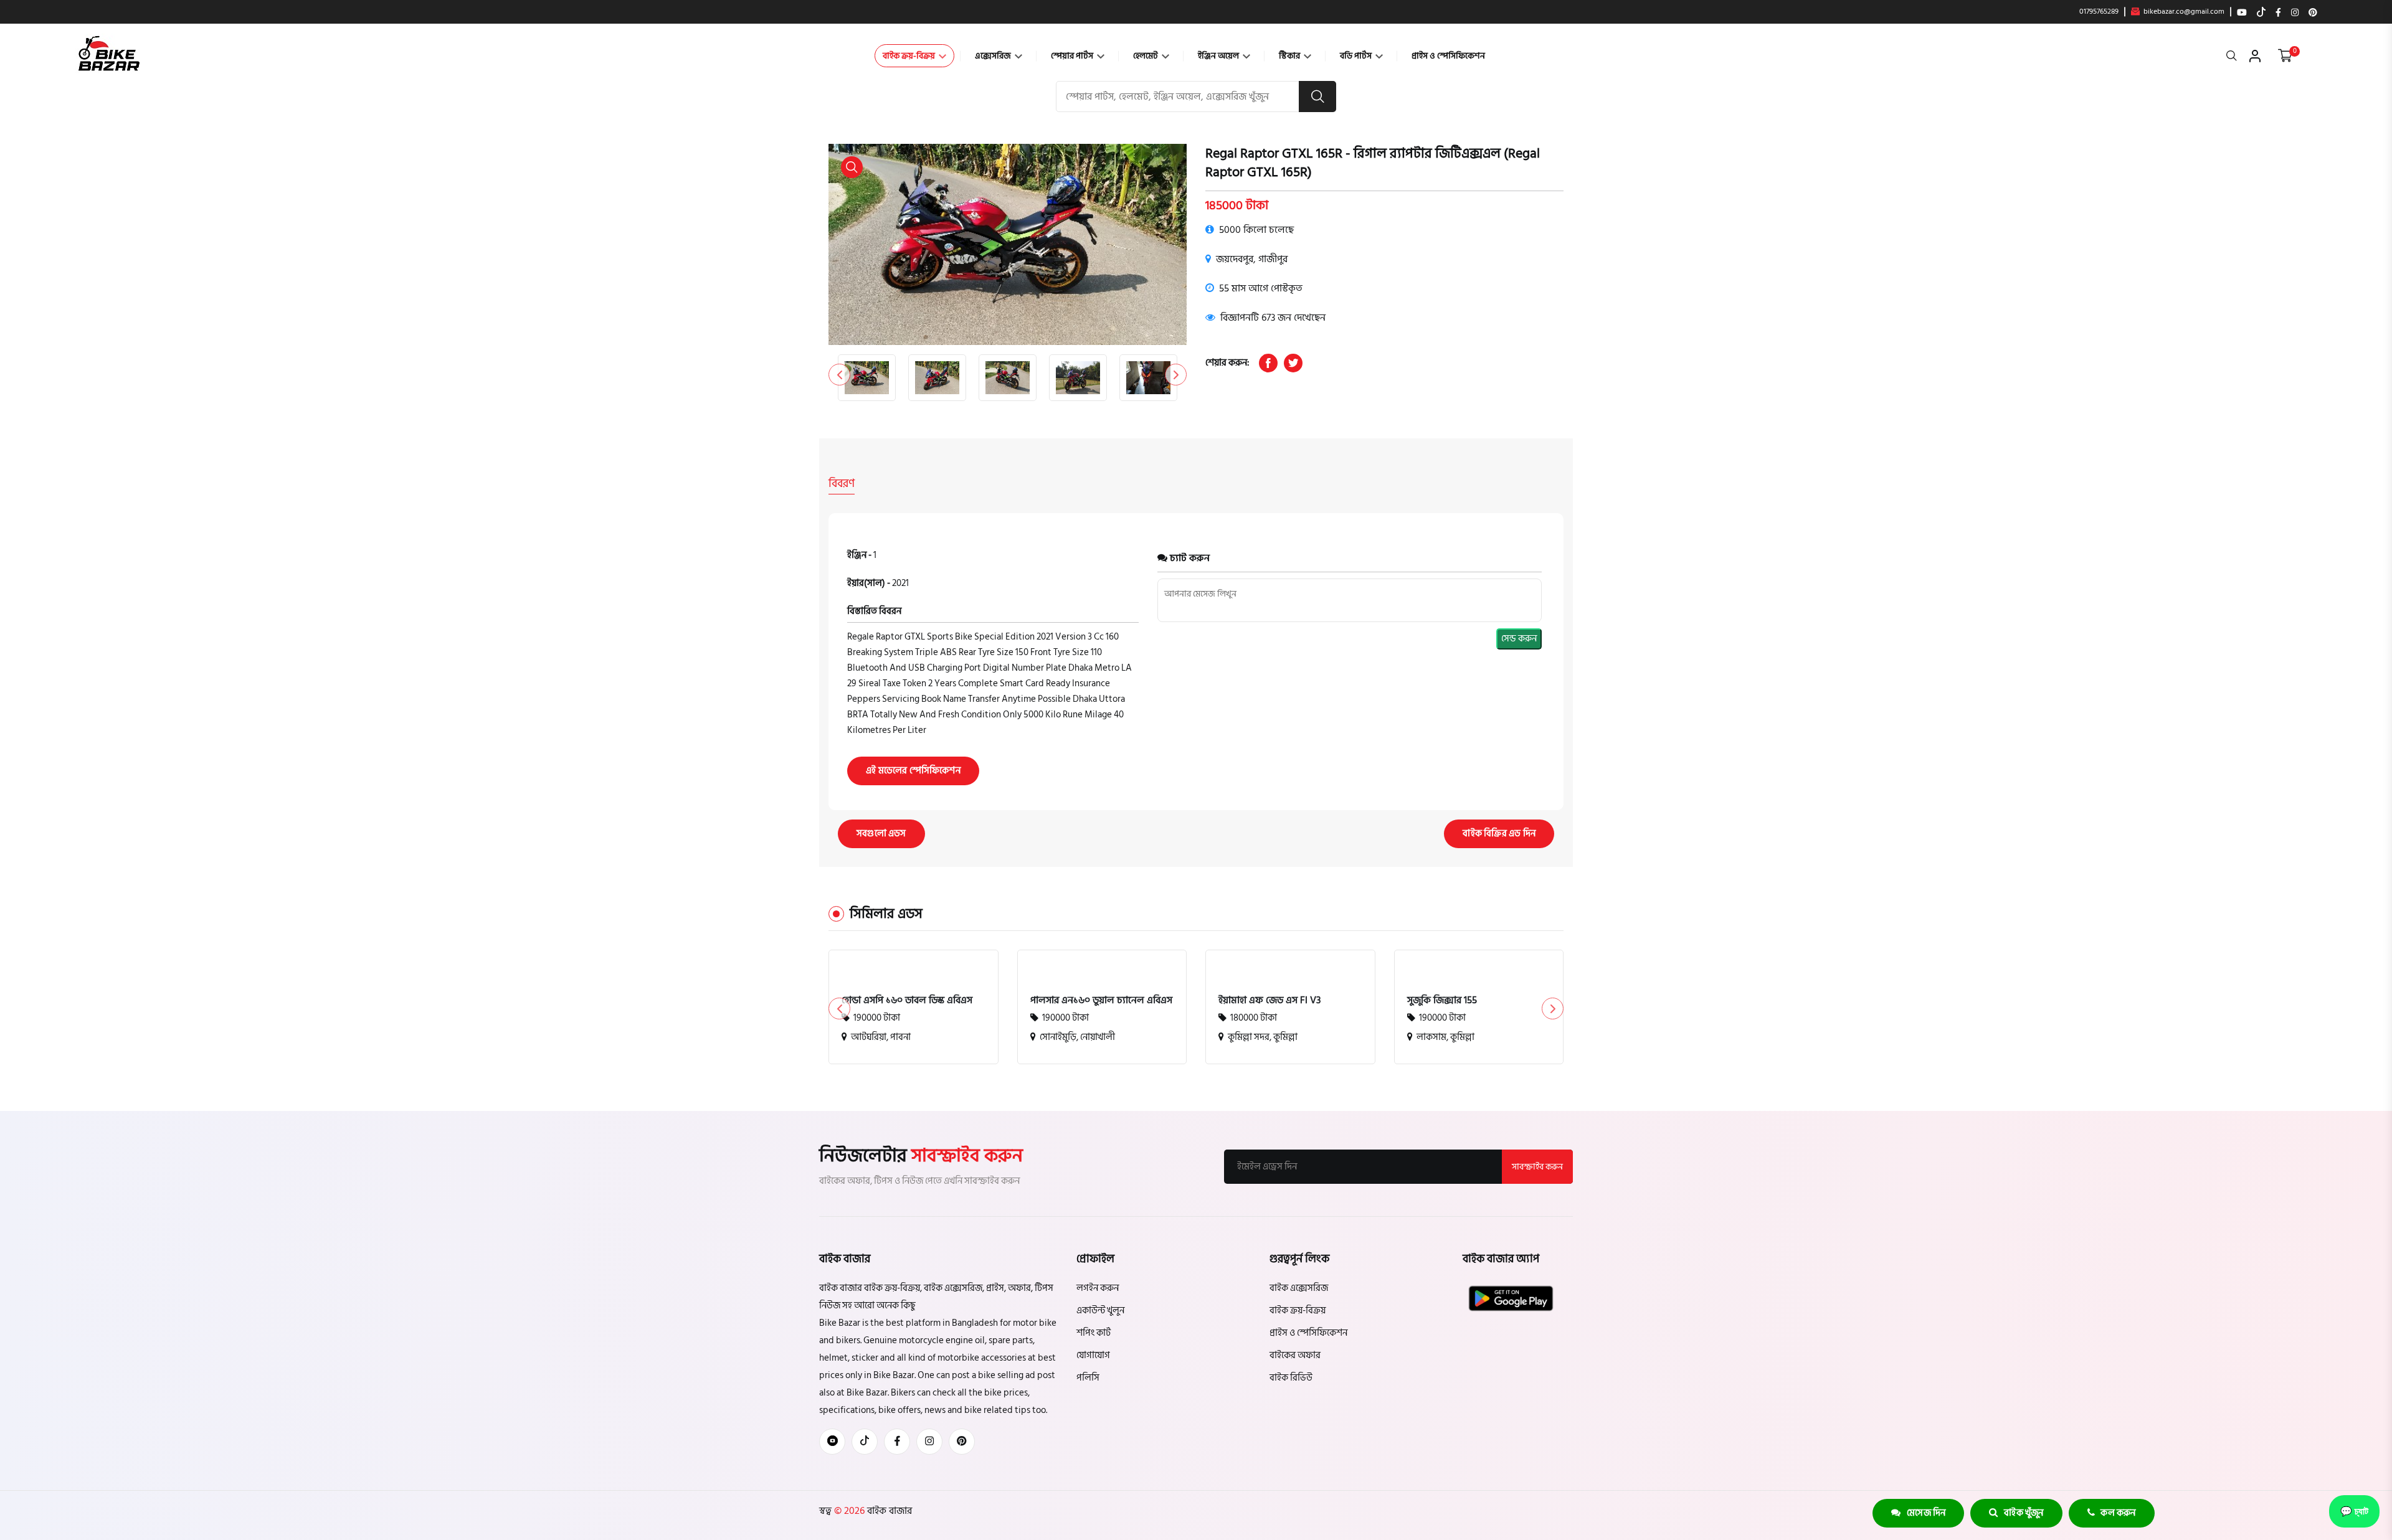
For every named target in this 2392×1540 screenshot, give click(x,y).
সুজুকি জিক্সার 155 (1442, 1000)
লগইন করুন (1098, 1288)
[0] (2285, 56)
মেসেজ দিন (1924, 1513)
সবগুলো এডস (881, 834)
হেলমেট (1146, 56)
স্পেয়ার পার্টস (1073, 56)
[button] (1176, 375)
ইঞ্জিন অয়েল (1219, 56)
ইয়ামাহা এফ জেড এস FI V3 (1270, 1000)
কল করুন (2115, 1513)
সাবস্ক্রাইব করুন (1537, 1167)
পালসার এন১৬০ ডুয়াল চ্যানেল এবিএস (1101, 1000)
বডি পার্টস (1357, 56)
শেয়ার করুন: (1227, 363)
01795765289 (2099, 12)
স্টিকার (1290, 56)
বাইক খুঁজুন (2021, 1513)
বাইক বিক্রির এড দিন (1499, 834)
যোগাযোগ (1093, 1355)
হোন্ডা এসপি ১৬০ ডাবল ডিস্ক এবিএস (907, 1000)
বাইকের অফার (1295, 1355)
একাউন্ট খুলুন (1100, 1311)
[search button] (1317, 97)
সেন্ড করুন (1519, 639)
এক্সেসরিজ (994, 56)
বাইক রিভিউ (1291, 1378)
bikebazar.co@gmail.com (2183, 12)
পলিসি (1088, 1378)
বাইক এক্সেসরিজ (1299, 1288)
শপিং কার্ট (1094, 1333)
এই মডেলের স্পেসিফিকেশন (913, 771)
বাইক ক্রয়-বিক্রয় (910, 56)
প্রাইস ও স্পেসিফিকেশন (1448, 56)
